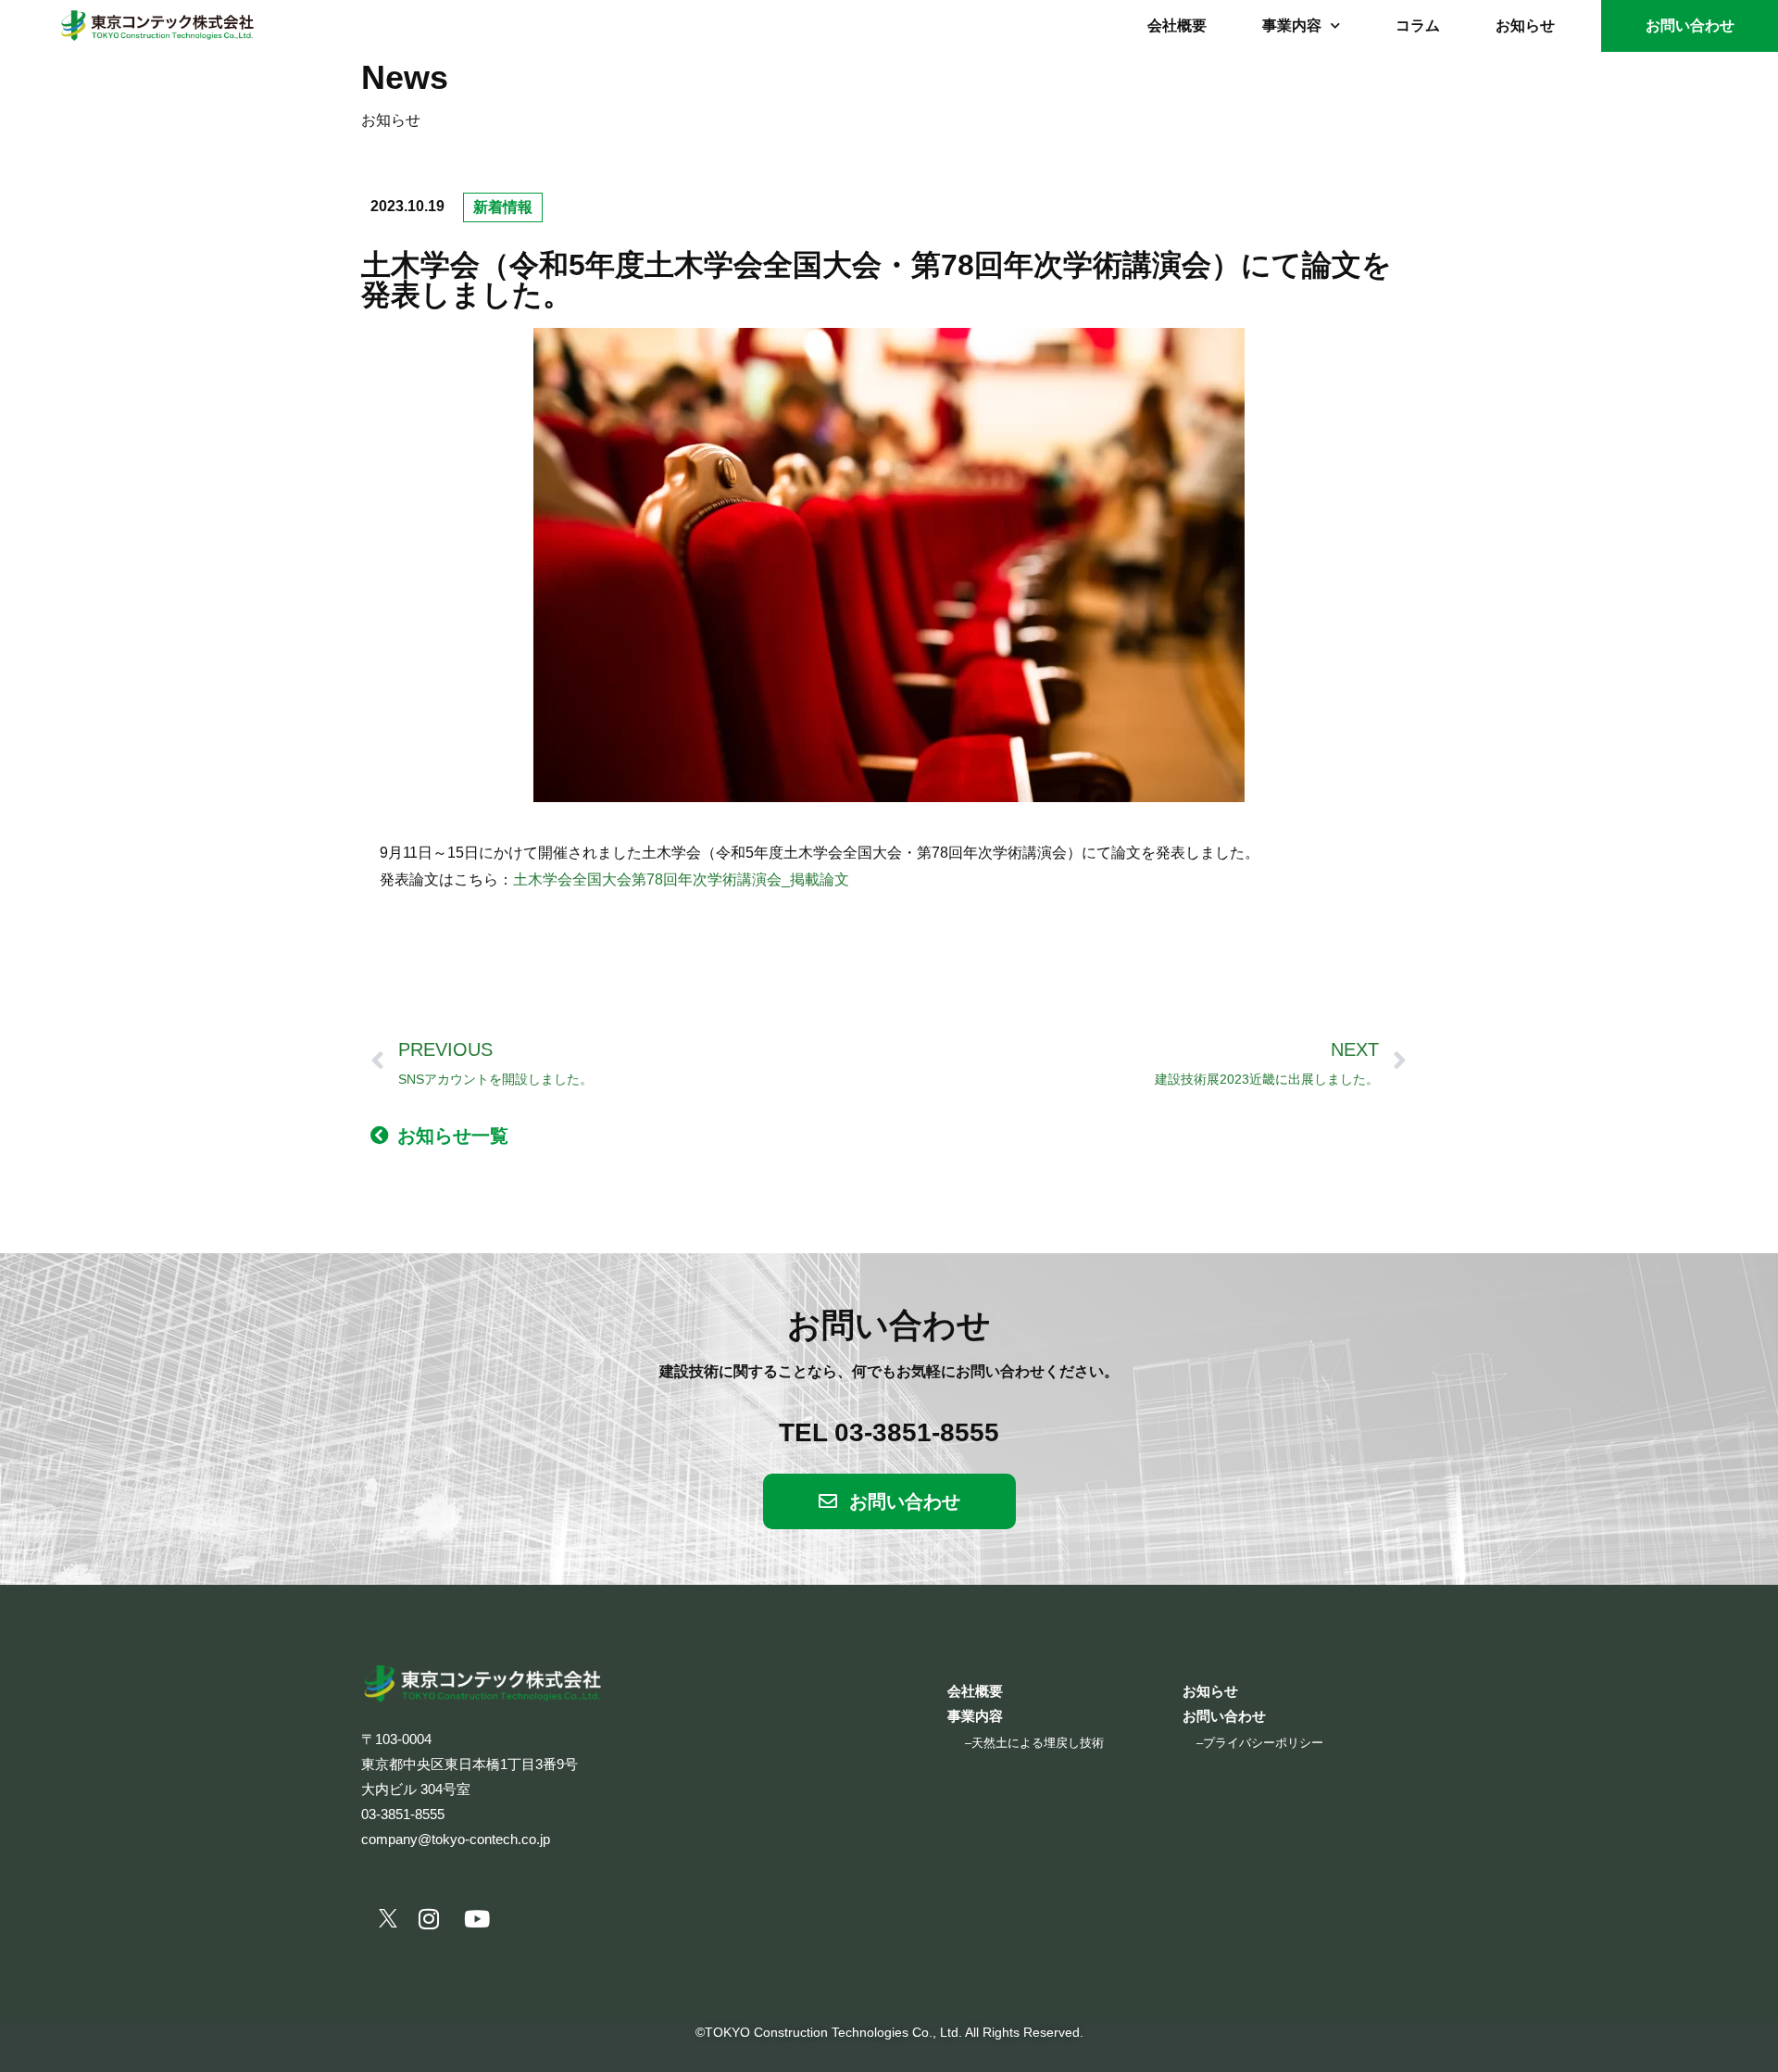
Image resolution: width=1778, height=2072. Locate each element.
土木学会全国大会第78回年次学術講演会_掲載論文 (681, 879)
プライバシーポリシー (1263, 1743)
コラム (1418, 25)
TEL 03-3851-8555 (889, 1432)
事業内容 (1292, 25)
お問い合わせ (1690, 25)
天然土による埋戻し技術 (1038, 1743)
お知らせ (1525, 25)
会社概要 (1177, 25)
